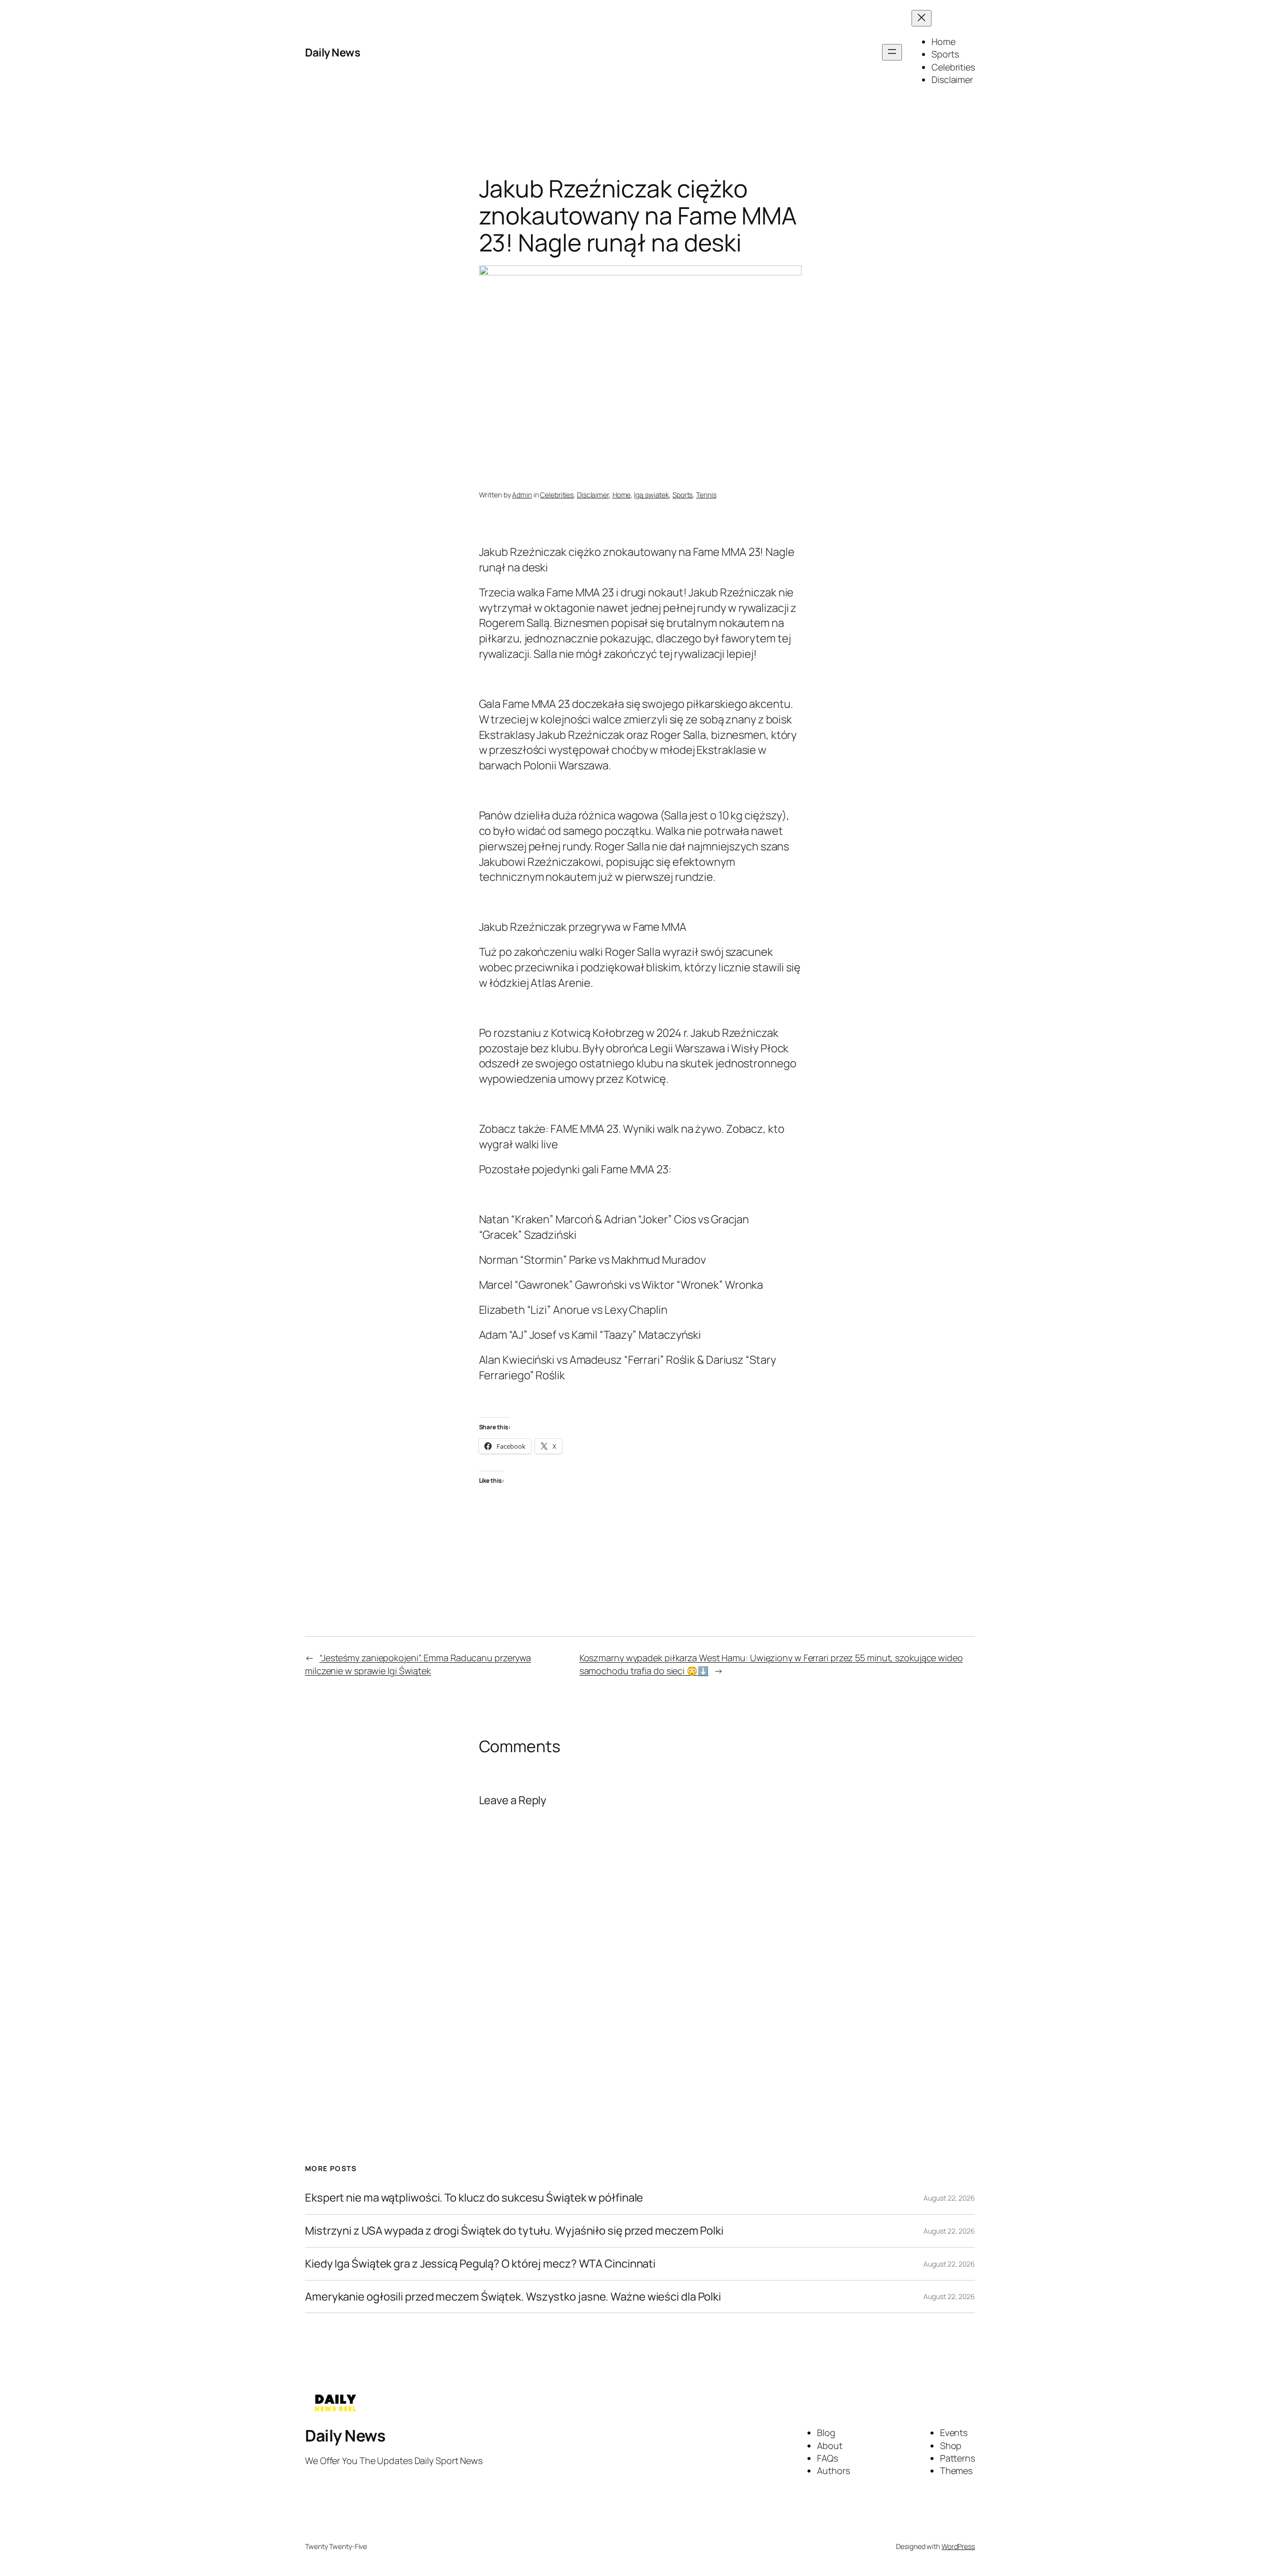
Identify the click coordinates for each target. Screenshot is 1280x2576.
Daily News (332, 52)
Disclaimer (593, 495)
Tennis (706, 495)
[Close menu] (921, 18)
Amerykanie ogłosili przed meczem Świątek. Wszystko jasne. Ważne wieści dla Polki (513, 2297)
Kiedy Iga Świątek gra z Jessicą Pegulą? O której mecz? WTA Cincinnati (480, 2264)
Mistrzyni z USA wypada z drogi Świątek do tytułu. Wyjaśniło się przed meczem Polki (514, 2231)
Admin (522, 495)
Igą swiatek (651, 495)
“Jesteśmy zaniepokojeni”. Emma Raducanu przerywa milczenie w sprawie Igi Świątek (418, 1664)
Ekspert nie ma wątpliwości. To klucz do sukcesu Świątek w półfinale (474, 2198)
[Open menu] (892, 52)
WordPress (958, 2546)
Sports (682, 495)
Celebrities (557, 495)
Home (622, 495)
